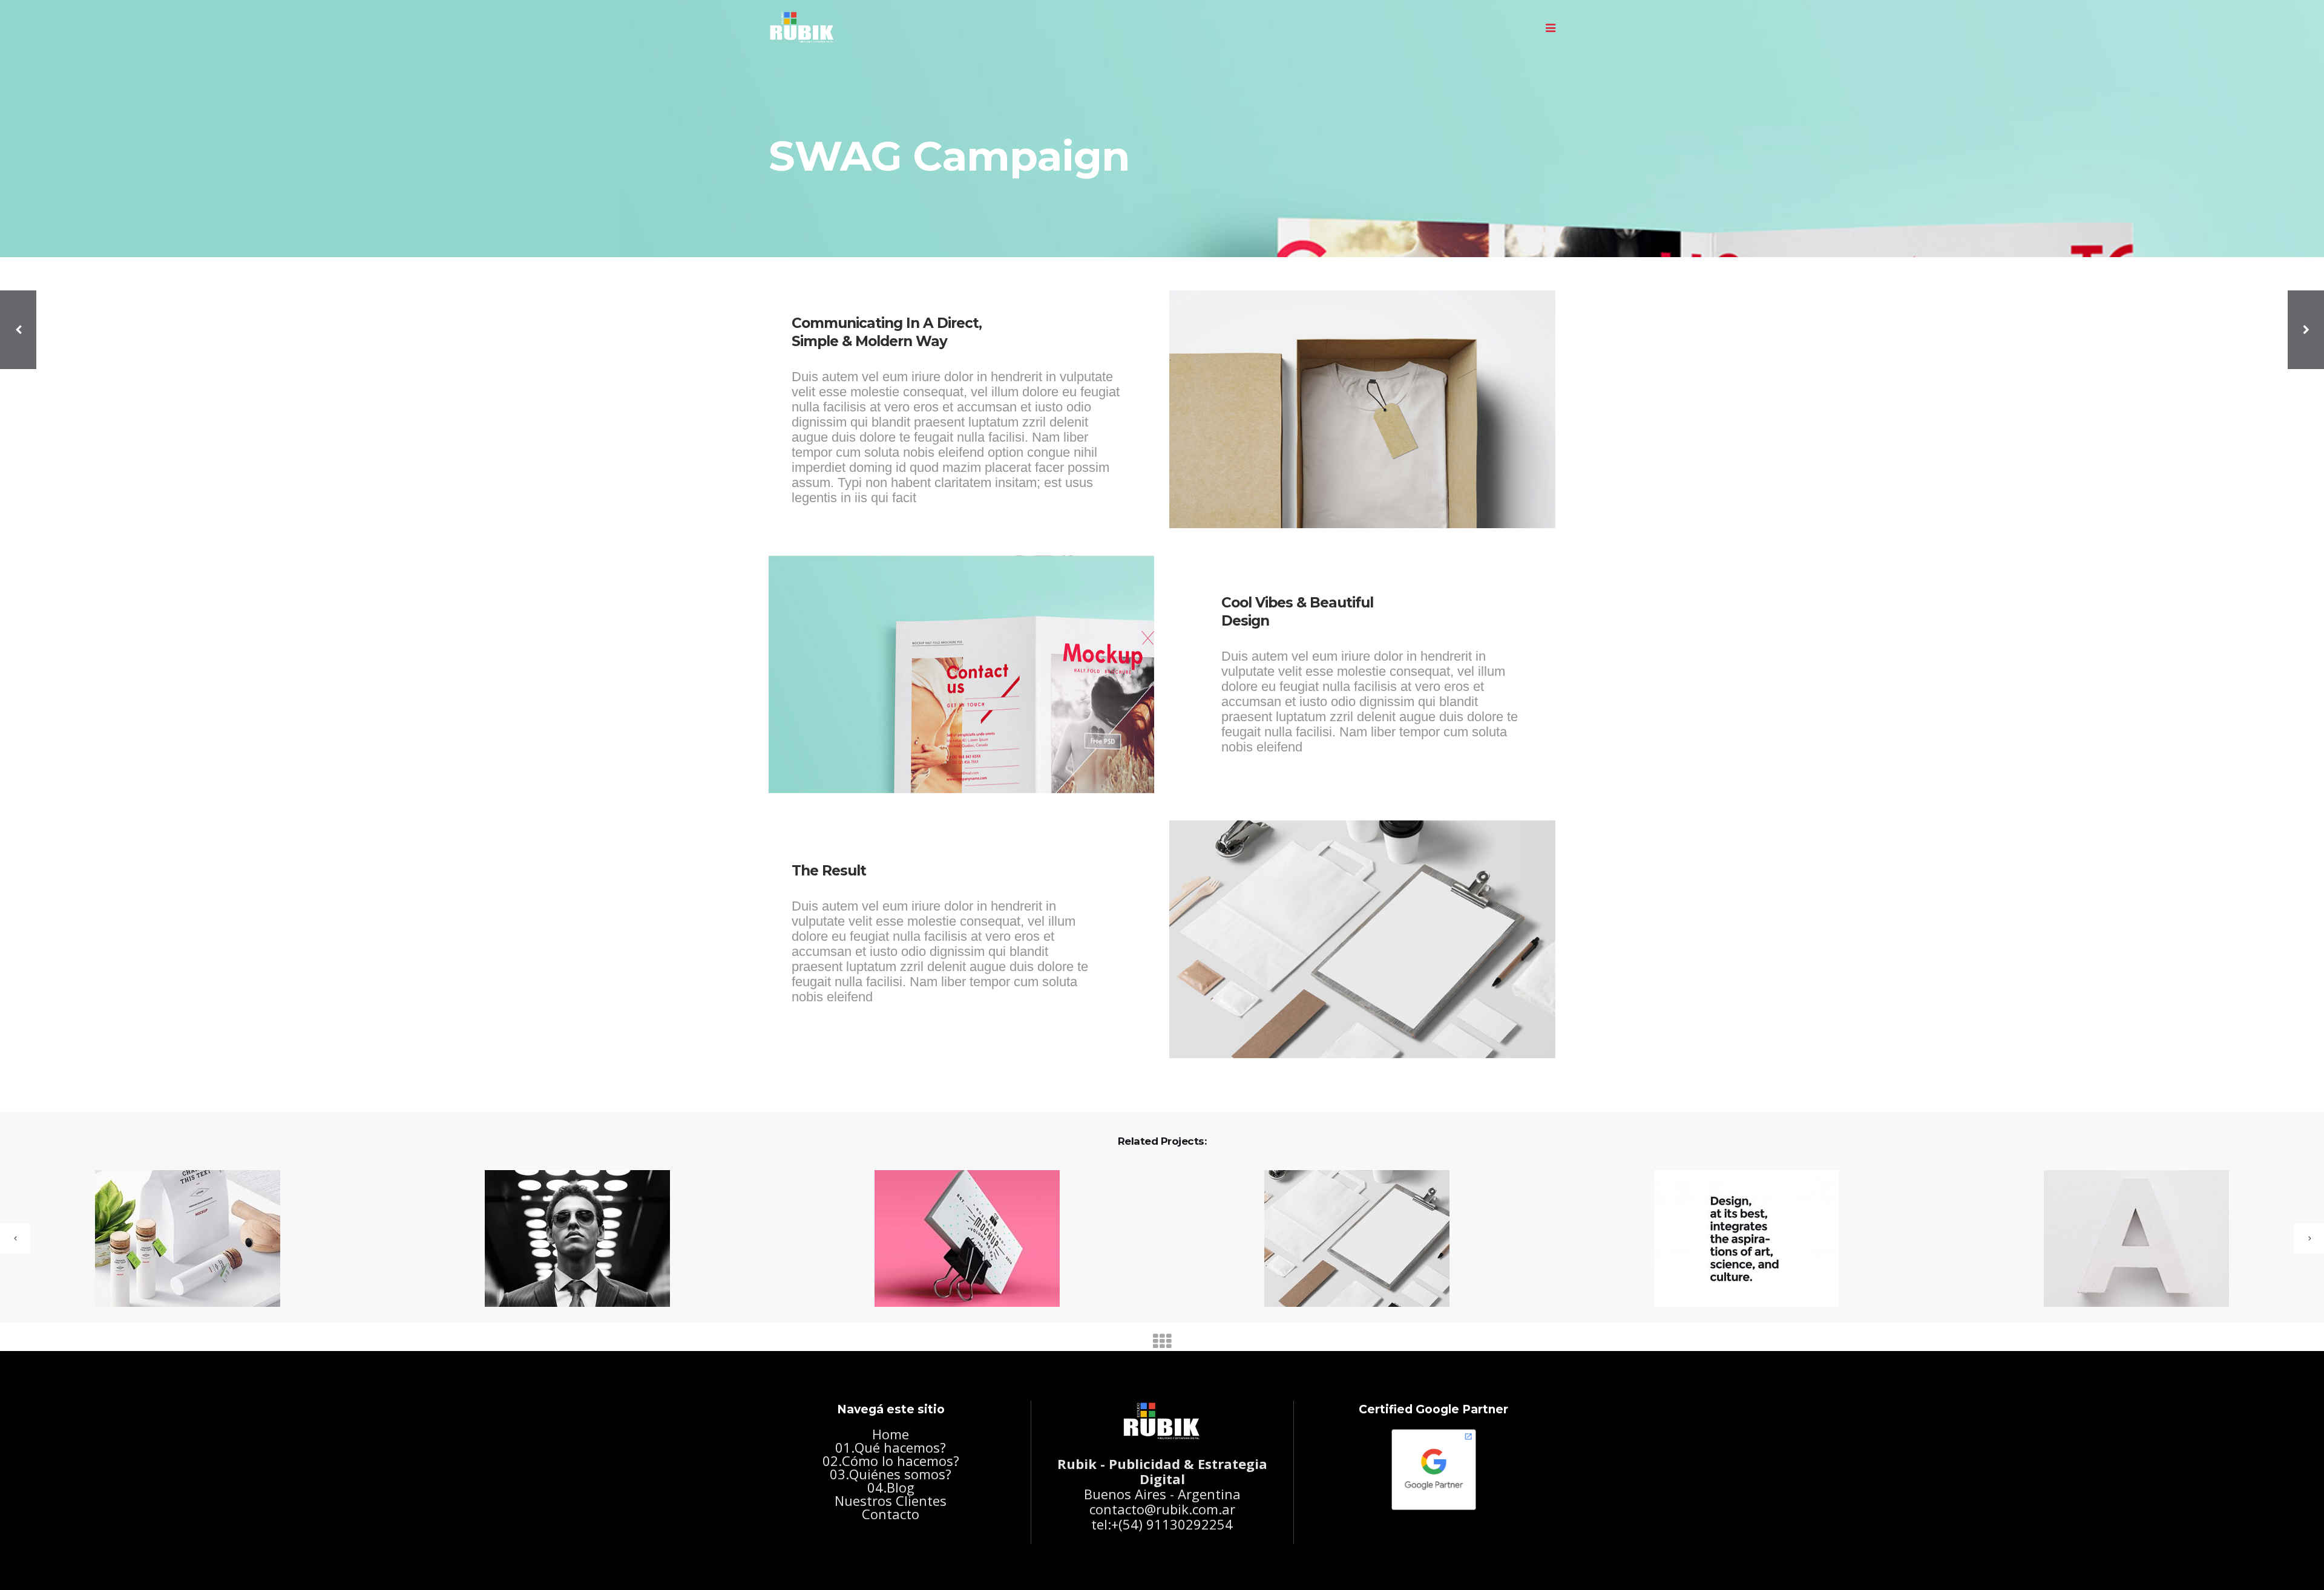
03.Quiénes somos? (891, 1474)
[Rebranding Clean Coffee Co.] (570, 1239)
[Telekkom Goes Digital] (180, 1239)
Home (891, 1434)
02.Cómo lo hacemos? (891, 1461)
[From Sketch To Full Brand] (1739, 1239)
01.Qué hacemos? (891, 1447)
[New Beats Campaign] (960, 1239)
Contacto (891, 1514)
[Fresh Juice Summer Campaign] (2129, 1239)
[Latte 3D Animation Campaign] (1349, 1239)
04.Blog (891, 1487)
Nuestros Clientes (891, 1500)
